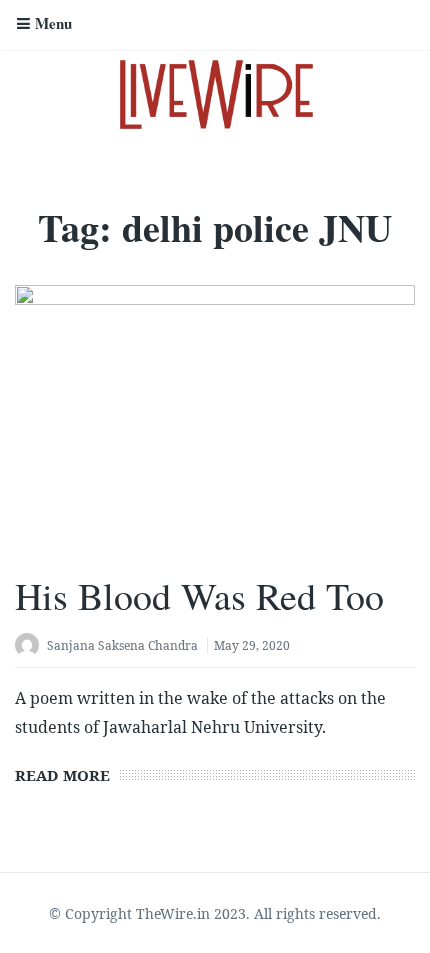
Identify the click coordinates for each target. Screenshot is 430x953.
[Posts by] (31, 647)
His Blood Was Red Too (199, 595)
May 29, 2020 (252, 645)
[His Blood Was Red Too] (215, 418)
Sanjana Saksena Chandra (122, 645)
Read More (62, 775)
